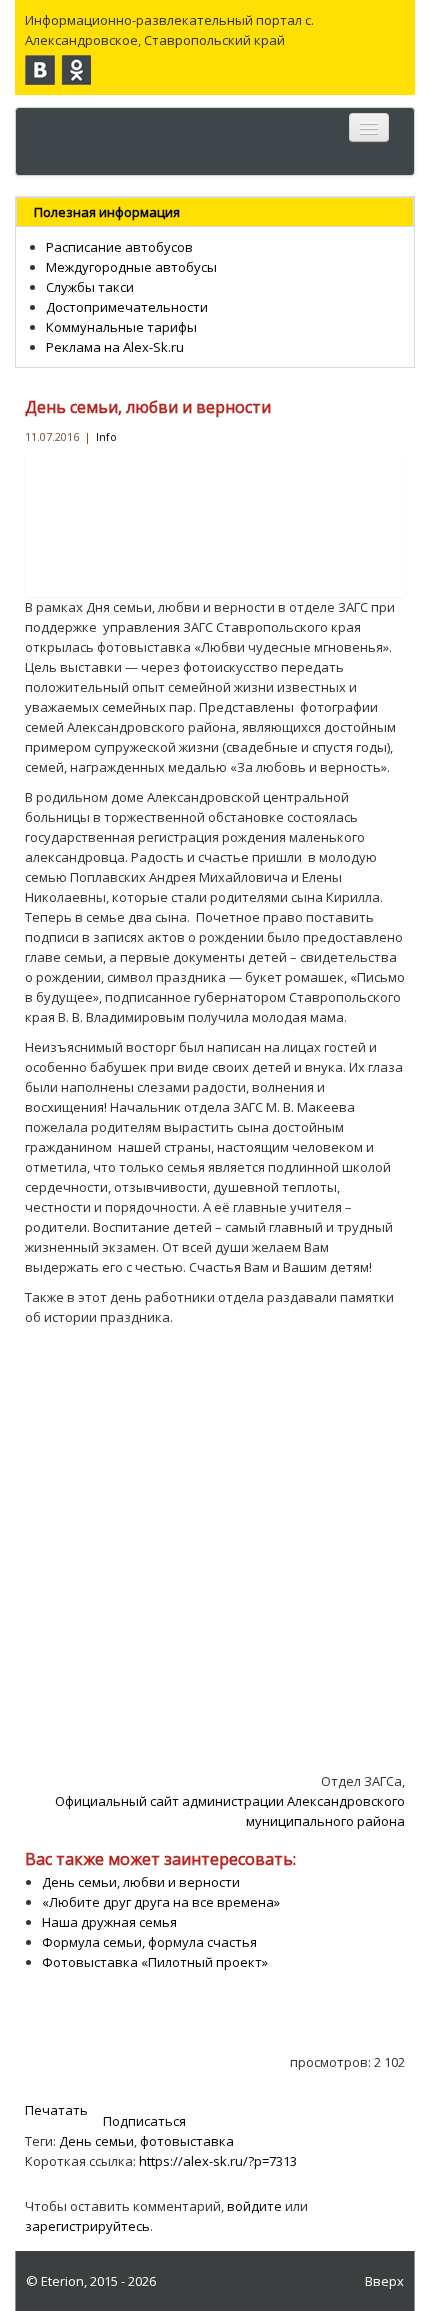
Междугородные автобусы (131, 267)
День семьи (96, 2141)
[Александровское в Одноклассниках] (76, 70)
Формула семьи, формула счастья (149, 1942)
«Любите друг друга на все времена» (161, 1902)
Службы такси (90, 287)
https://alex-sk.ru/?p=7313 (218, 2161)
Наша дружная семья (109, 1922)
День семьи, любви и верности (148, 407)
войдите (254, 2206)
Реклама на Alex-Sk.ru (115, 347)
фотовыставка (187, 2141)
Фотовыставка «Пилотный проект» (155, 1962)
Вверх (384, 2281)
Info (106, 436)
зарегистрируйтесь (87, 2226)
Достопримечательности (127, 307)
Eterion (62, 2281)
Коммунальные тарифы (121, 327)
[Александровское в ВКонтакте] (40, 70)
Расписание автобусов (119, 247)
